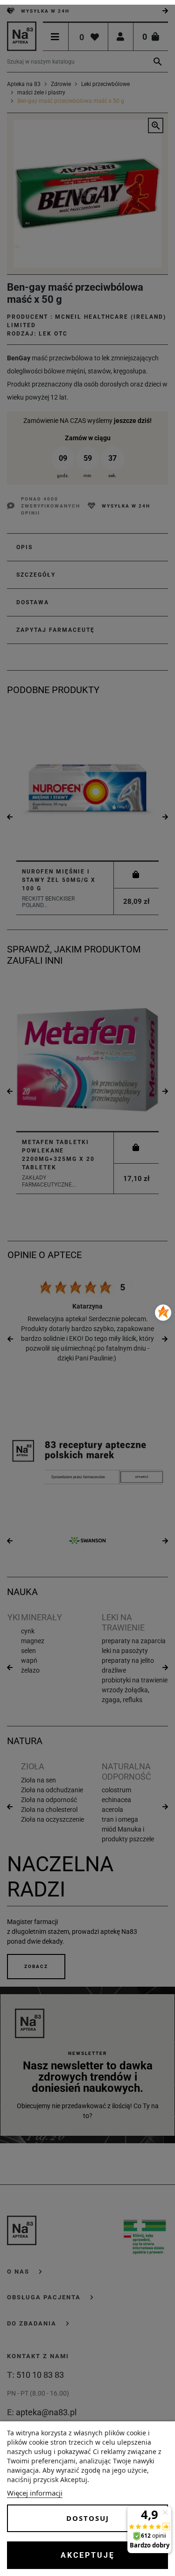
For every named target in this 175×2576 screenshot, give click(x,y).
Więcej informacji (35, 2493)
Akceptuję (88, 2555)
